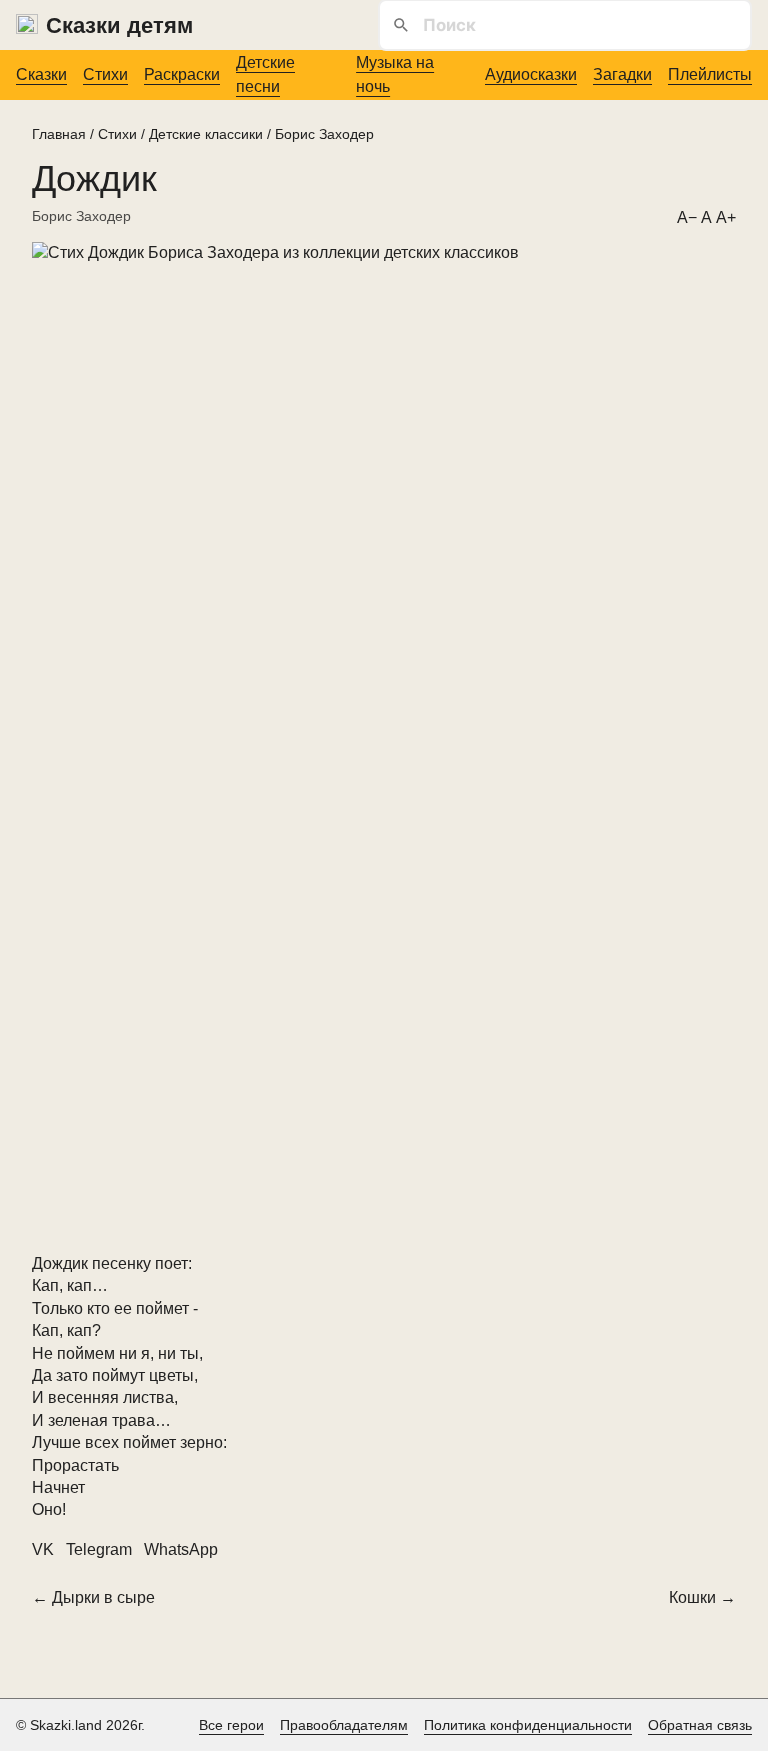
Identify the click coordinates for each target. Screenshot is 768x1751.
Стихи (105, 74)
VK (43, 1549)
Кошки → (702, 1597)
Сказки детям (119, 25)
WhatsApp (181, 1549)
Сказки (41, 74)
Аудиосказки (531, 74)
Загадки (622, 74)
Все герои (231, 1725)
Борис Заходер (324, 134)
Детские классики (206, 134)
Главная (59, 134)
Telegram (99, 1549)
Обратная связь (700, 1725)
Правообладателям (344, 1725)
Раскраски (182, 74)
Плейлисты (710, 74)
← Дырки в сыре (93, 1597)
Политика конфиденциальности (528, 1725)
